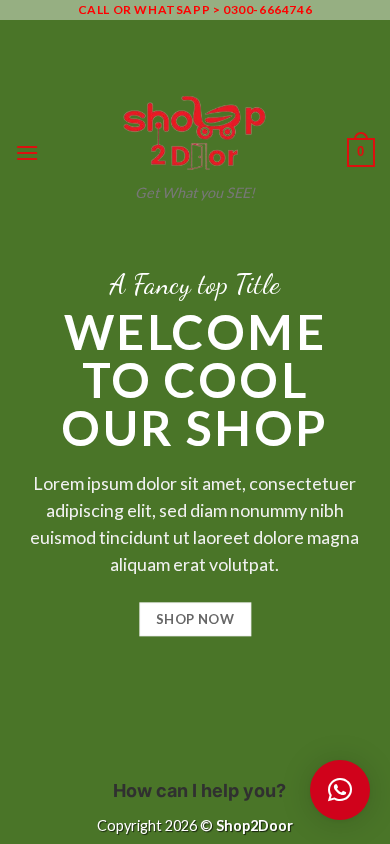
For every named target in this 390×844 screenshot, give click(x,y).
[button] (340, 790)
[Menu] (27, 152)
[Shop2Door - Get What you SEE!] (195, 133)
